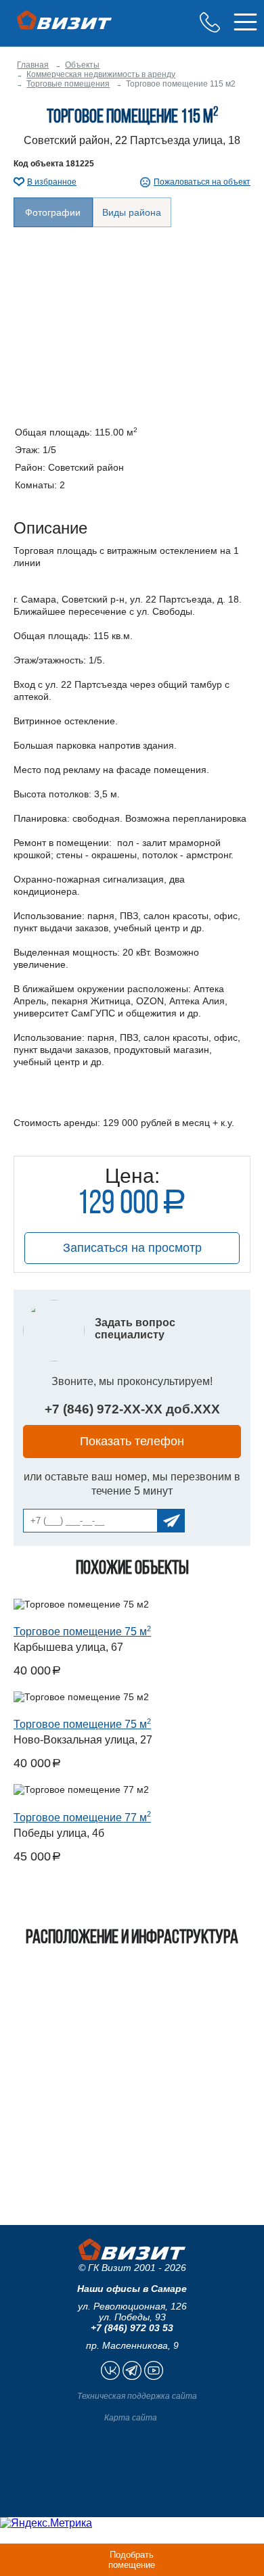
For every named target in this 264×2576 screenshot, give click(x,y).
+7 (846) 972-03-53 (210, 22)
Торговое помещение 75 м (82, 1632)
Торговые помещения (68, 84)
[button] (132, 316)
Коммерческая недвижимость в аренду (101, 74)
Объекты (82, 65)
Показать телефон (132, 1441)
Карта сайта (131, 2418)
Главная (33, 65)
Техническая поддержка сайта (137, 2396)
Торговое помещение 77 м (82, 1818)
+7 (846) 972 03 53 (132, 2328)
